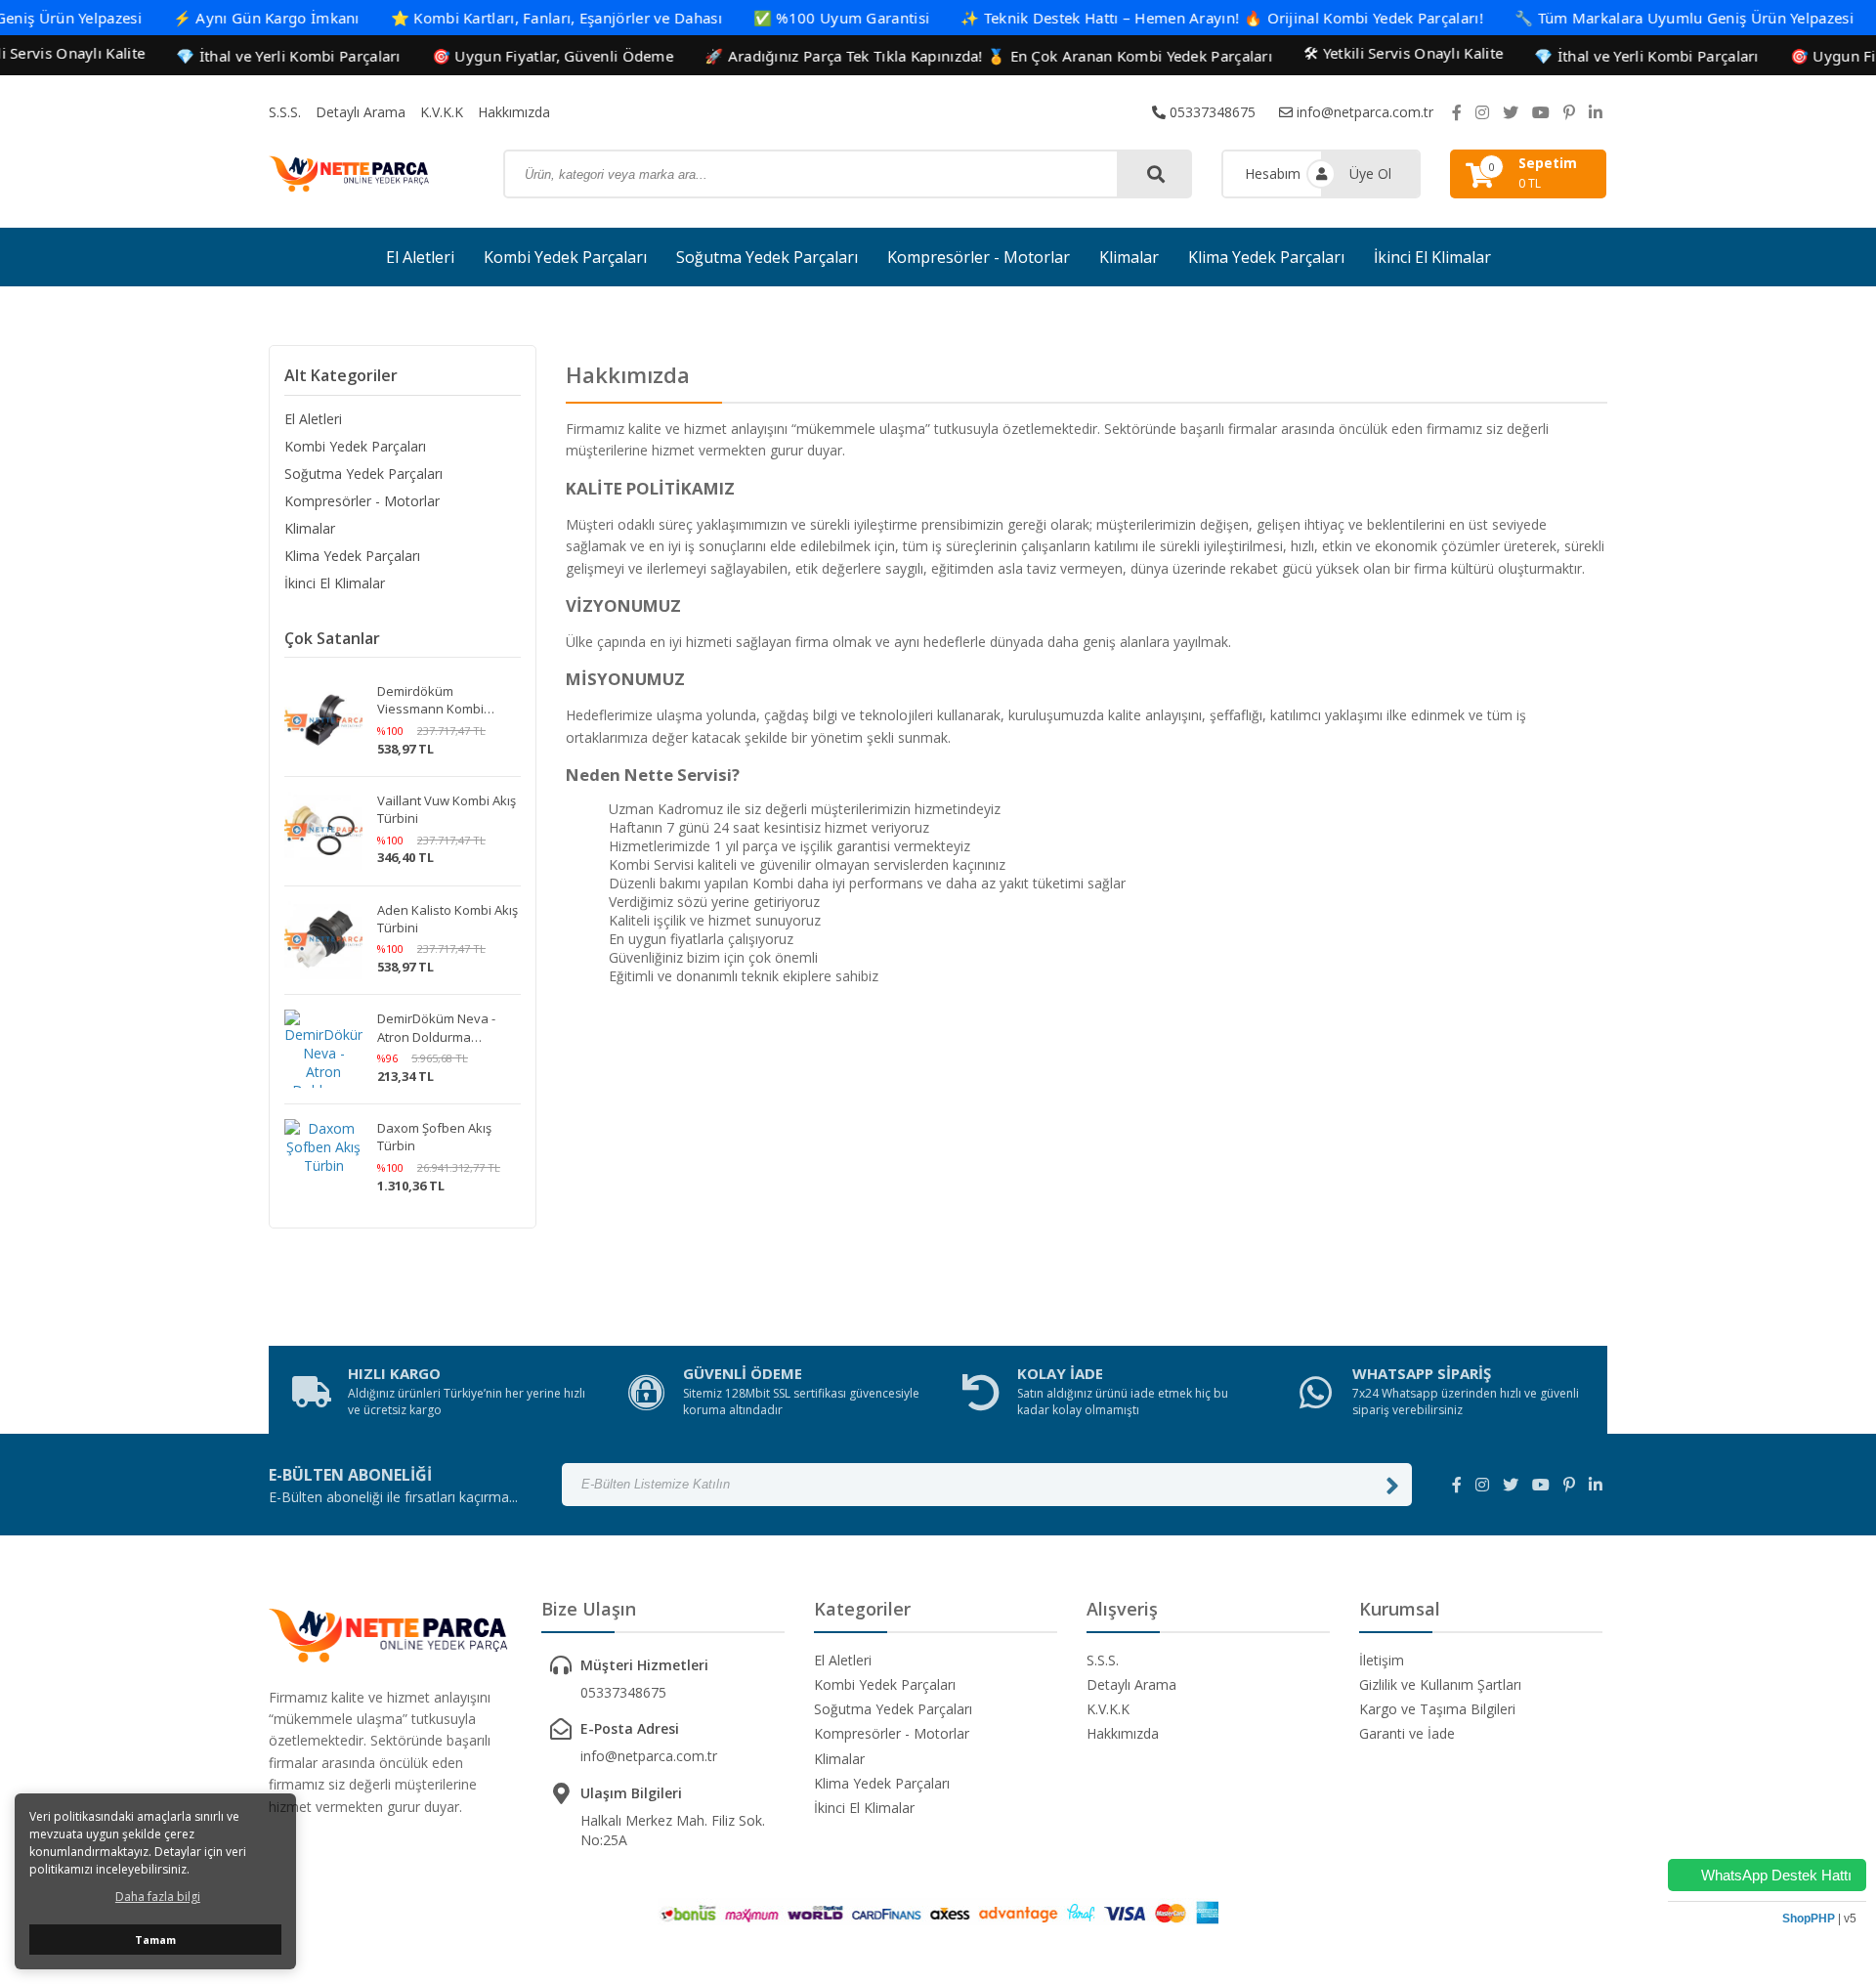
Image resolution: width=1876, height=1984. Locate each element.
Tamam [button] (155, 1940)
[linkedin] (1596, 112)
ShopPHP (1809, 1919)
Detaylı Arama (361, 112)
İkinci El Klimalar (1432, 257)
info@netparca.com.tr (1363, 112)
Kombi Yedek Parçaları (565, 257)
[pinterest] (1569, 112)
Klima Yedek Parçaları (1266, 257)
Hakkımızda (514, 112)
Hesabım (1273, 173)
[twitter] (1511, 112)
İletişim (1382, 1660)
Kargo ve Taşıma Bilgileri (1437, 1709)
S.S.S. (285, 112)
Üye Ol (1370, 173)
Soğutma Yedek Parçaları (767, 257)
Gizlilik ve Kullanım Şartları (1440, 1684)
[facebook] (1457, 112)
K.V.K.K (442, 112)
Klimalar (1129, 257)
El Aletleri (420, 257)
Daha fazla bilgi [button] (158, 1897)
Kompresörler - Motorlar (979, 257)
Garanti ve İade (1407, 1733)
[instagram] (1482, 112)
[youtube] (1541, 112)
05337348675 (1211, 112)
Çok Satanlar (332, 638)
